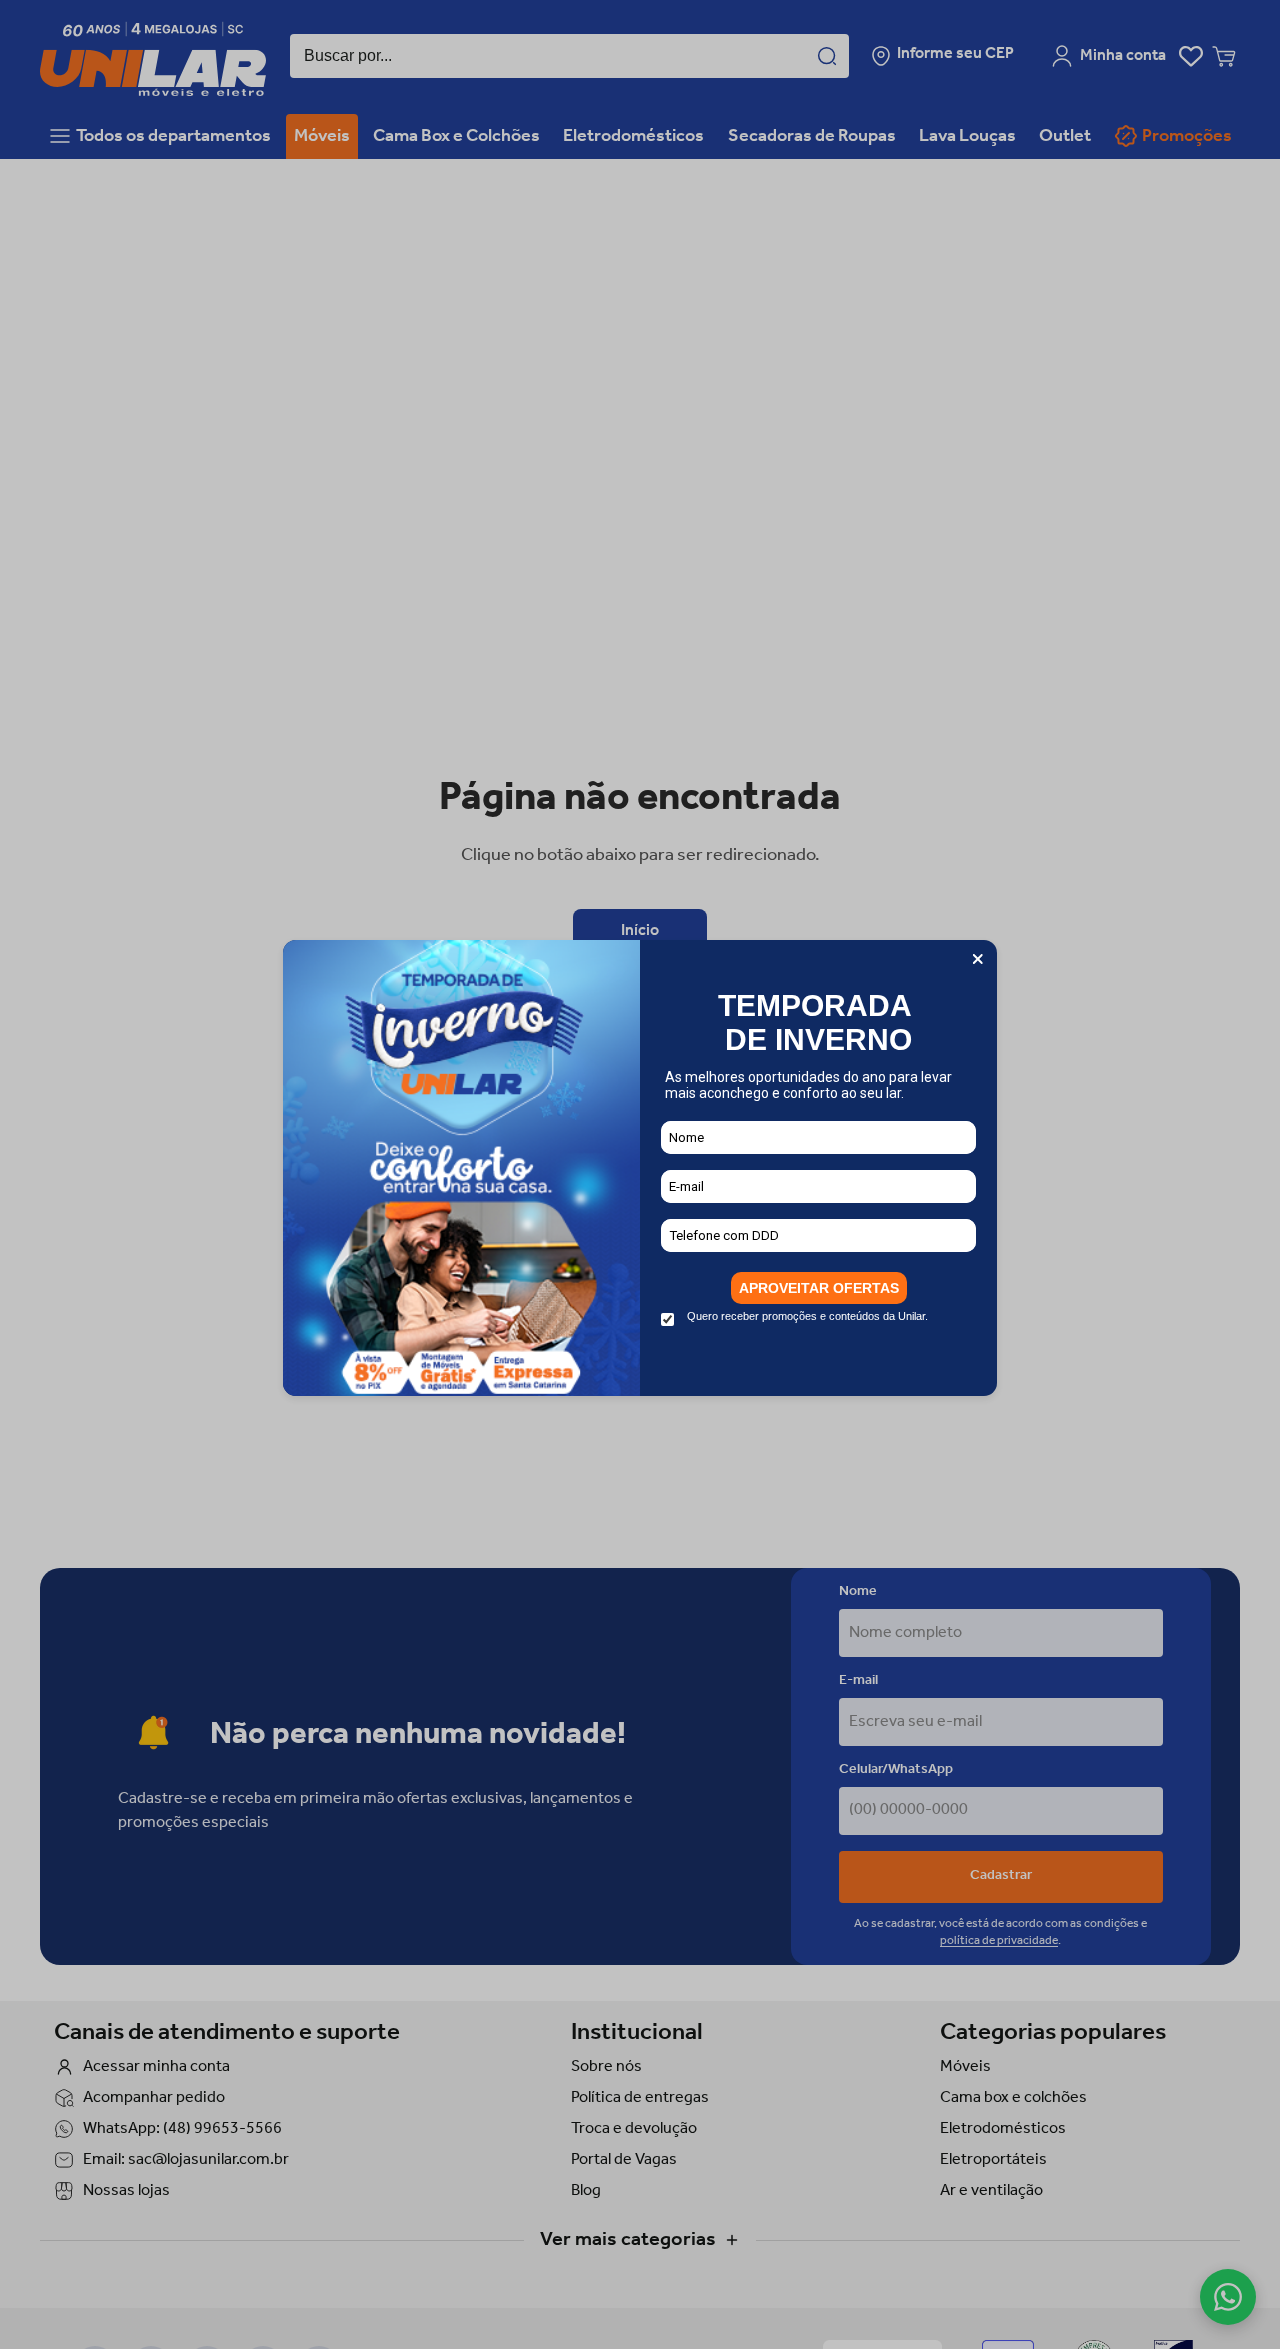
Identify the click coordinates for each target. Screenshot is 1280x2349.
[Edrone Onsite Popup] (640, 1174)
